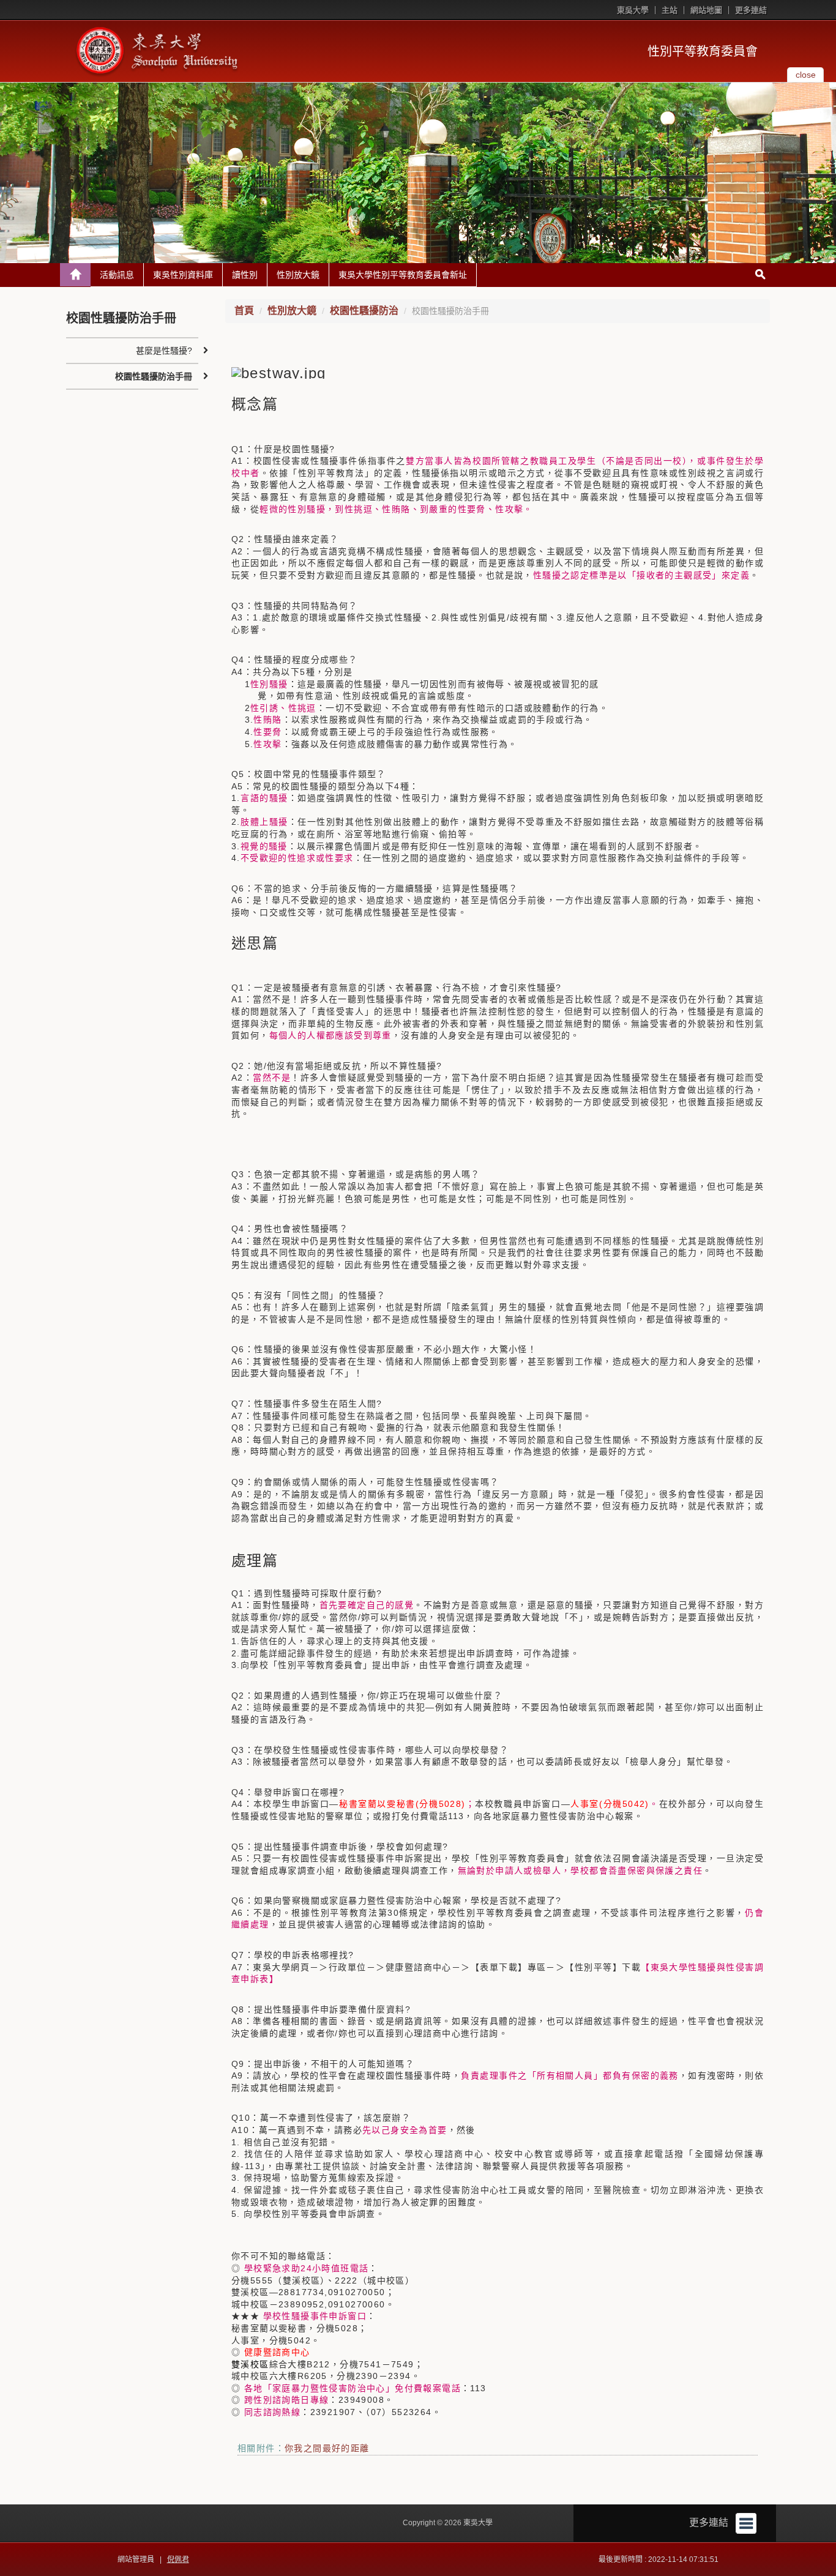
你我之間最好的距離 (327, 2448)
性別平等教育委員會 (703, 51)
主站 (670, 10)
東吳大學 (633, 10)
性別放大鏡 (298, 275)
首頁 (244, 311)
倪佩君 (178, 2559)
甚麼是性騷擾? (164, 351)
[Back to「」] (75, 275)
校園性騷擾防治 (364, 311)
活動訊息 (117, 275)
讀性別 (245, 275)
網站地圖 (706, 10)
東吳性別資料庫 (183, 275)
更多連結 (751, 10)
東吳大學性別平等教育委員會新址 (403, 275)
